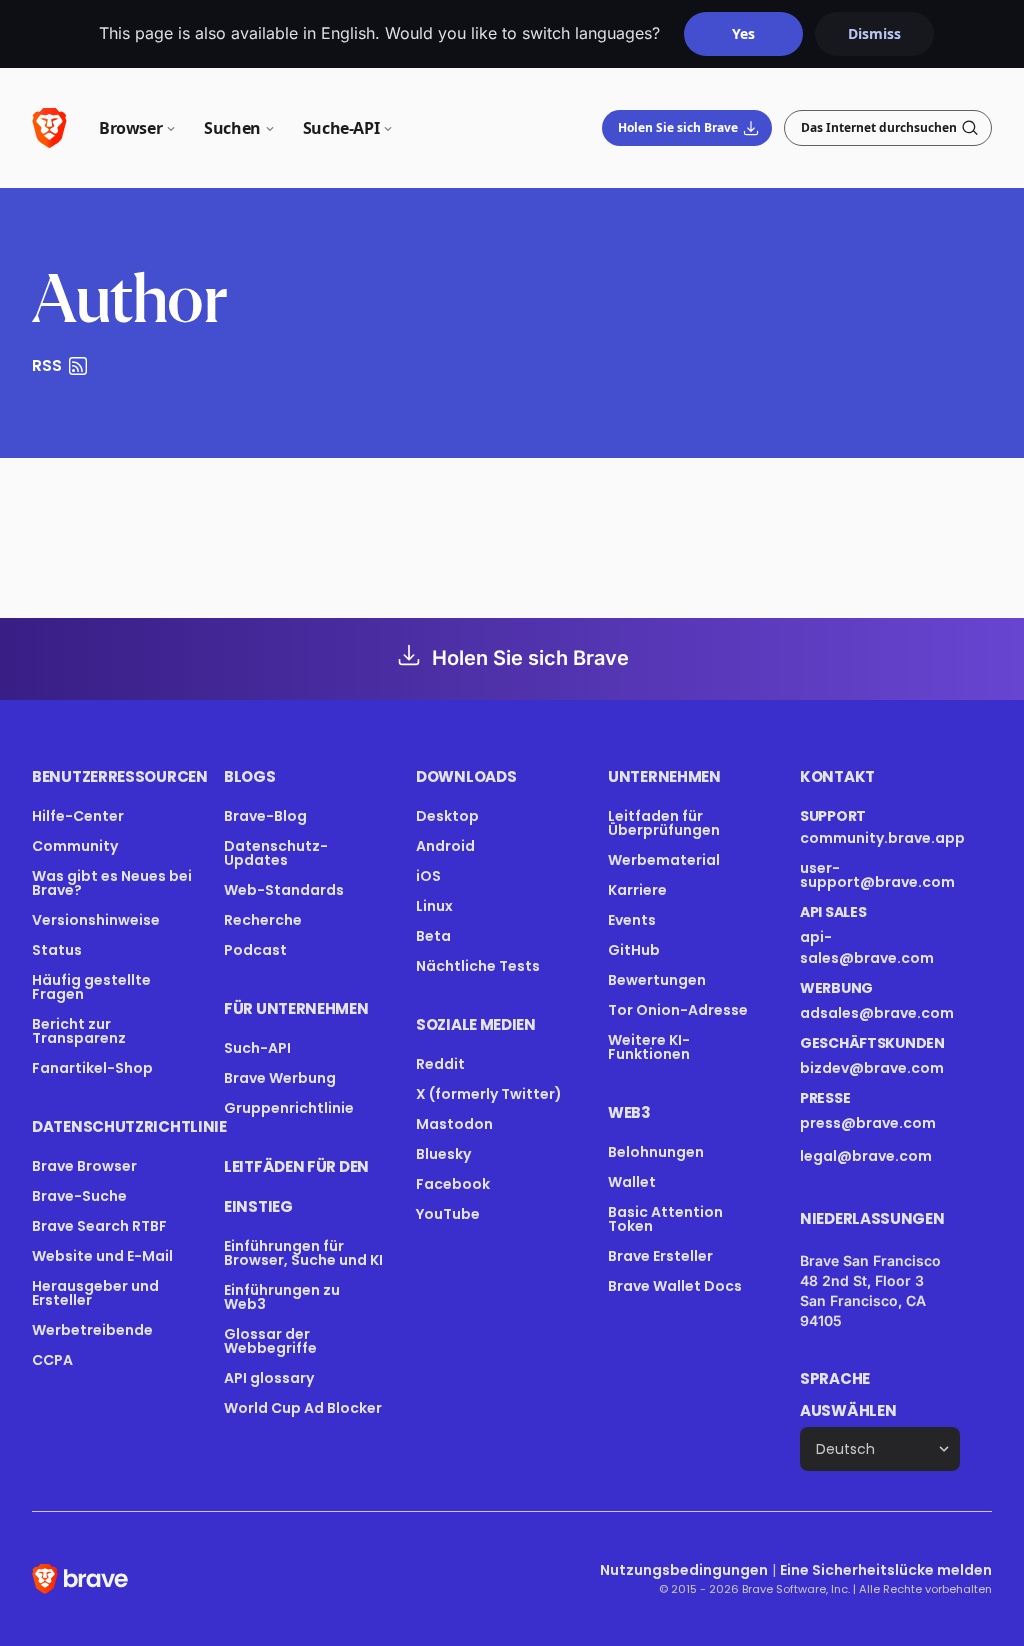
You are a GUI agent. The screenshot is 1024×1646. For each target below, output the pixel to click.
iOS (428, 876)
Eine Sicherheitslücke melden (886, 1570)
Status (57, 950)
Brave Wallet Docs (675, 1286)
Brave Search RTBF (99, 1226)
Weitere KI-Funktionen (649, 1047)
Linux (434, 906)
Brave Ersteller (660, 1256)
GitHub (634, 950)
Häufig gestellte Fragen (91, 987)
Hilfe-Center (78, 816)
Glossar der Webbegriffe (270, 1341)
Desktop (447, 816)
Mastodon (454, 1124)
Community (75, 846)
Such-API (257, 1048)
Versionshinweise (96, 920)
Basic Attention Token (665, 1219)
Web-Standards (284, 890)
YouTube (448, 1214)
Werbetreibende (92, 1330)
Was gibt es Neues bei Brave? (112, 883)
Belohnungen (656, 1152)
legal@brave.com (866, 1156)
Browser (130, 128)
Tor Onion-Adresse (678, 1010)
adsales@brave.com (877, 1013)
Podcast (255, 950)
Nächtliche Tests (478, 966)
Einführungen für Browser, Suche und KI (303, 1253)
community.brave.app (882, 838)
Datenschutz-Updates (276, 853)
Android (445, 846)
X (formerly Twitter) (489, 1094)
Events (632, 920)
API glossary (269, 1378)
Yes (743, 33)
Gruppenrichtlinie (289, 1108)
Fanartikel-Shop (92, 1068)
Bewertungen (657, 980)
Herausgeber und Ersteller (95, 1293)
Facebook (453, 1184)
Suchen (232, 128)
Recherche (263, 920)
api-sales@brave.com (867, 947)
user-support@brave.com (877, 875)
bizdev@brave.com (872, 1068)
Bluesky (443, 1154)
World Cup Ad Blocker (303, 1408)
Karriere (637, 890)
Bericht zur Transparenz (79, 1031)
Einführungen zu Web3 (282, 1297)
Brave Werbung (280, 1078)
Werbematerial (664, 860)
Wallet (632, 1182)
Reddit (440, 1064)
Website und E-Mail (102, 1256)
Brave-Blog (265, 816)
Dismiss (874, 33)
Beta (433, 936)
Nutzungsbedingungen (684, 1570)
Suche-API (341, 128)
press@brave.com (868, 1123)
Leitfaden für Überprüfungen (664, 823)
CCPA (52, 1360)
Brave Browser (84, 1166)
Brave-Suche (79, 1196)
